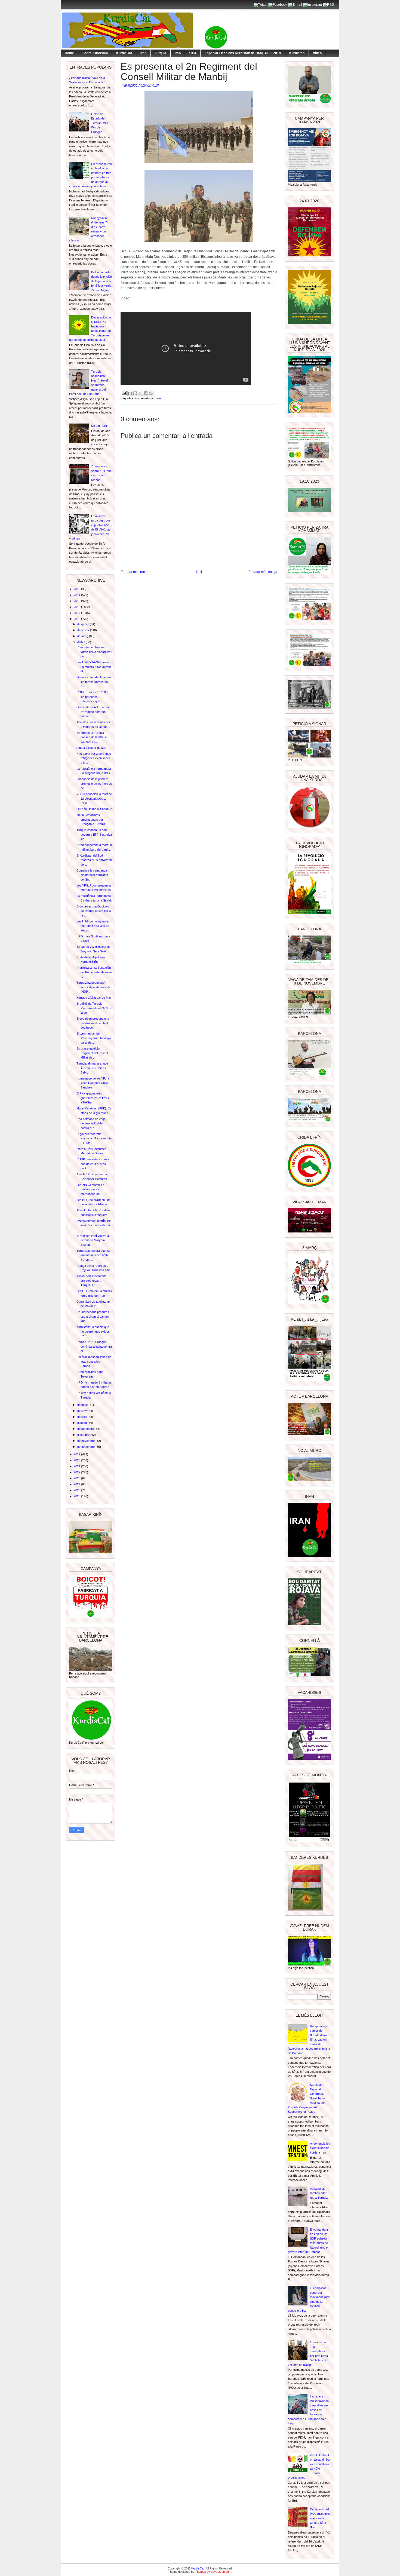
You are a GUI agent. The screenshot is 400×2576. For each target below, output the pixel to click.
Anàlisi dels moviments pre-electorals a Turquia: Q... (91, 1281)
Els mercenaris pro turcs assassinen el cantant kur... (93, 1316)
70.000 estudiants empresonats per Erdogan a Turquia (91, 819)
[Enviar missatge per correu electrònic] (124, 393)
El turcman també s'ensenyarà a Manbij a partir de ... (94, 1038)
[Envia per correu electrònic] (130, 393)
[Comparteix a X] (140, 393)
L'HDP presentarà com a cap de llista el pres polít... (93, 1164)
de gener (84, 624)
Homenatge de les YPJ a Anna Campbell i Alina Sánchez (93, 1083)
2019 (77, 1454)
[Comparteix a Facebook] (146, 393)
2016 (77, 607)
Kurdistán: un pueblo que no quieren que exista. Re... (93, 1331)
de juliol (82, 1417)
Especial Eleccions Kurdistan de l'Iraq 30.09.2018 (243, 53)
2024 (77, 1484)
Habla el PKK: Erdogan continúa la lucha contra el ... (94, 1346)
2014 (77, 595)
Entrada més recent (135, 572)
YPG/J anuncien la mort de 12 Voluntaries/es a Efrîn (94, 798)
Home (69, 53)
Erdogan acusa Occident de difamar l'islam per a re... (94, 911)
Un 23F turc (99, 426)
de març (83, 636)
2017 (77, 613)
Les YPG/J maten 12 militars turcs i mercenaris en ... (90, 1189)
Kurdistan (297, 53)
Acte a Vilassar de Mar (91, 748)
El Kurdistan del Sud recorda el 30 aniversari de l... (94, 860)
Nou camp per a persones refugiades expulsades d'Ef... (94, 758)
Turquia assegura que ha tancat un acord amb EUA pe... (93, 1255)
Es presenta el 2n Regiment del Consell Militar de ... (92, 1053)
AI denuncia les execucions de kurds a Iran (320, 2148)
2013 (77, 589)
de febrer (84, 630)
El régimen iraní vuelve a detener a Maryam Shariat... (93, 1240)
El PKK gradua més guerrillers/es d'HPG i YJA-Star (93, 1098)
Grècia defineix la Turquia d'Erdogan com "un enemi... (93, 712)
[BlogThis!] (135, 393)
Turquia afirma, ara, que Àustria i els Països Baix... (92, 1068)
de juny (82, 1411)
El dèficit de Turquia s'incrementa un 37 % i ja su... (93, 1008)
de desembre (86, 1447)
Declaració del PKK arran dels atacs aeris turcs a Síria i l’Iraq (320, 2518)
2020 (77, 1460)
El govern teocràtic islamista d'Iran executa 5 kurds (94, 1138)
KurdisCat (124, 53)
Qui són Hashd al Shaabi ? (94, 809)
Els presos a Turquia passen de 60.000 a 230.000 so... (92, 737)
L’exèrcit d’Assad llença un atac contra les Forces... (94, 1361)
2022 (77, 1472)
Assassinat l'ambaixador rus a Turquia (319, 2193)
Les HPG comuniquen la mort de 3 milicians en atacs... (93, 926)
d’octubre (84, 1435)
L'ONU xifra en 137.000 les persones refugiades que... (92, 697)
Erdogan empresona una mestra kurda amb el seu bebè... (93, 1023)
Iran (178, 53)
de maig (83, 1405)
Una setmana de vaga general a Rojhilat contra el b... (91, 1123)
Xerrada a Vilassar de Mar (94, 998)
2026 (77, 1496)
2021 (77, 1466)
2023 (77, 1478)
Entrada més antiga (263, 572)
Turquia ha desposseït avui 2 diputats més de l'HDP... (93, 987)
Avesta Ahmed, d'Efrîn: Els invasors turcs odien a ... (94, 1225)
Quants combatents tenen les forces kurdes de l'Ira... (94, 682)
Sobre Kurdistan (95, 53)
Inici (199, 572)
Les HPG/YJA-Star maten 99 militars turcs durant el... (94, 667)
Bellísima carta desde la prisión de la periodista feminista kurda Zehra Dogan (101, 281)
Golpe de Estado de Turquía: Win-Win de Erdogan (100, 123)
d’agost (82, 1423)
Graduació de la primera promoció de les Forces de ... (94, 783)
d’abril (81, 642)
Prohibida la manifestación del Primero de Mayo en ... (94, 972)
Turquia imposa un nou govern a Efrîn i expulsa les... (94, 834)
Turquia (161, 53)
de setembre (86, 1429)
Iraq (143, 53)
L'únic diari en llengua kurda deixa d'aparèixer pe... (94, 652)
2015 (77, 601)
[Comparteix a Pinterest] (151, 393)
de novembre (86, 1441)
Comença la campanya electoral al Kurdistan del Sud (92, 875)
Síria (193, 53)
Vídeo (317, 53)
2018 (77, 619)
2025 (77, 1490)
